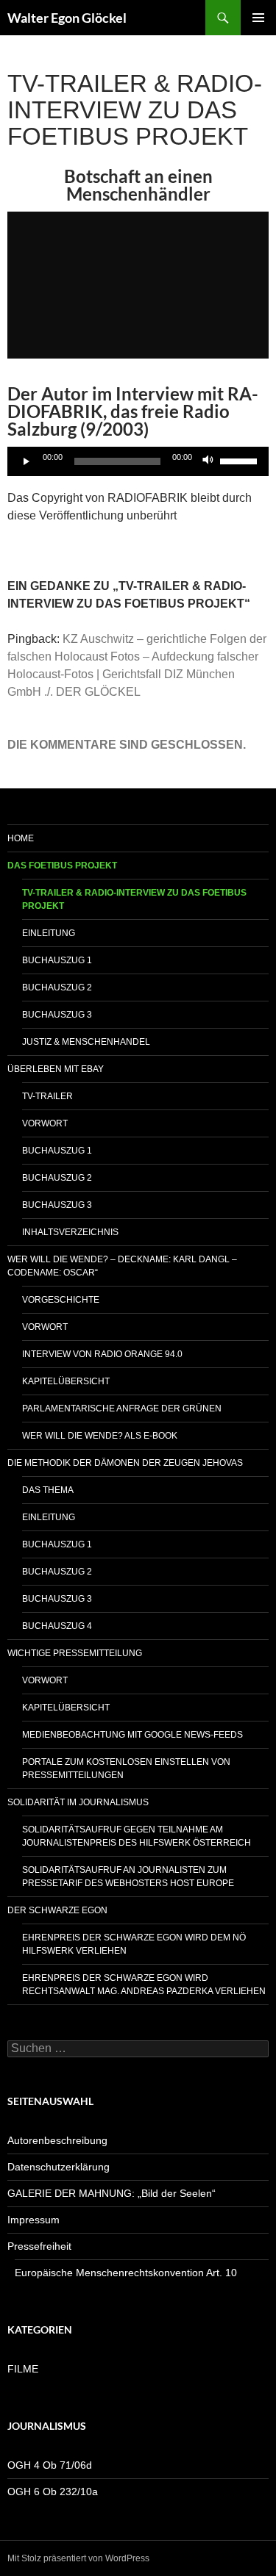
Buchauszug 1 (57, 960)
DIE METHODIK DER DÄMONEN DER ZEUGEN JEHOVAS (125, 1463)
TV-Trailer (47, 1096)
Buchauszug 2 (57, 987)
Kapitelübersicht (66, 1381)
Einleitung (49, 933)
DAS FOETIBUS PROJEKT (62, 866)
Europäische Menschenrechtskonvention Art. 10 (126, 2273)
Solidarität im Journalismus (78, 1802)
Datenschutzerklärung (59, 2167)
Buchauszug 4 (57, 1626)
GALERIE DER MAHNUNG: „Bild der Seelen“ (112, 2193)
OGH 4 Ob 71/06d (50, 2465)
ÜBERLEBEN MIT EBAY (56, 1069)
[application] (138, 461)
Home (21, 838)
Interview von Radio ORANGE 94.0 (102, 1354)
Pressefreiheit (39, 2246)
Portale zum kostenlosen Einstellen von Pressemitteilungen (126, 1769)
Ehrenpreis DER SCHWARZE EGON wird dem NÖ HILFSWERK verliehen (134, 1944)
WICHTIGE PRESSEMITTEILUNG (75, 1653)
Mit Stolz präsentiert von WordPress (78, 2558)
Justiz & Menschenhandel (86, 1042)
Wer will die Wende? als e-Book (100, 1436)
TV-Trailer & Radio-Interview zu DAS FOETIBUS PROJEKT (134, 899)
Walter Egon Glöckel (67, 18)
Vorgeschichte (61, 1300)
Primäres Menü (258, 18)
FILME (23, 2369)
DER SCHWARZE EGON (57, 1910)
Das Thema (48, 1490)
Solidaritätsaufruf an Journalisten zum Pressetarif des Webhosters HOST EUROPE (128, 1877)
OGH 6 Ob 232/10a (53, 2492)
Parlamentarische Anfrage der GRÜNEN (122, 1408)
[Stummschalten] (208, 461)
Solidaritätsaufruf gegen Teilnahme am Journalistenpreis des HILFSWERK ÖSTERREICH (137, 1836)
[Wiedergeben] (26, 461)
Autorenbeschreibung (57, 2140)
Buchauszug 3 (57, 1015)
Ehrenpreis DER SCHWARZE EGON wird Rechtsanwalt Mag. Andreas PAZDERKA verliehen (144, 1985)
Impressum (33, 2220)
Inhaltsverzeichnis (70, 1232)
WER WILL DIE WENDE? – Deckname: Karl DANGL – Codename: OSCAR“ (122, 1266)
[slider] (241, 460)
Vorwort (45, 1123)
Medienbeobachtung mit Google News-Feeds (132, 1735)
